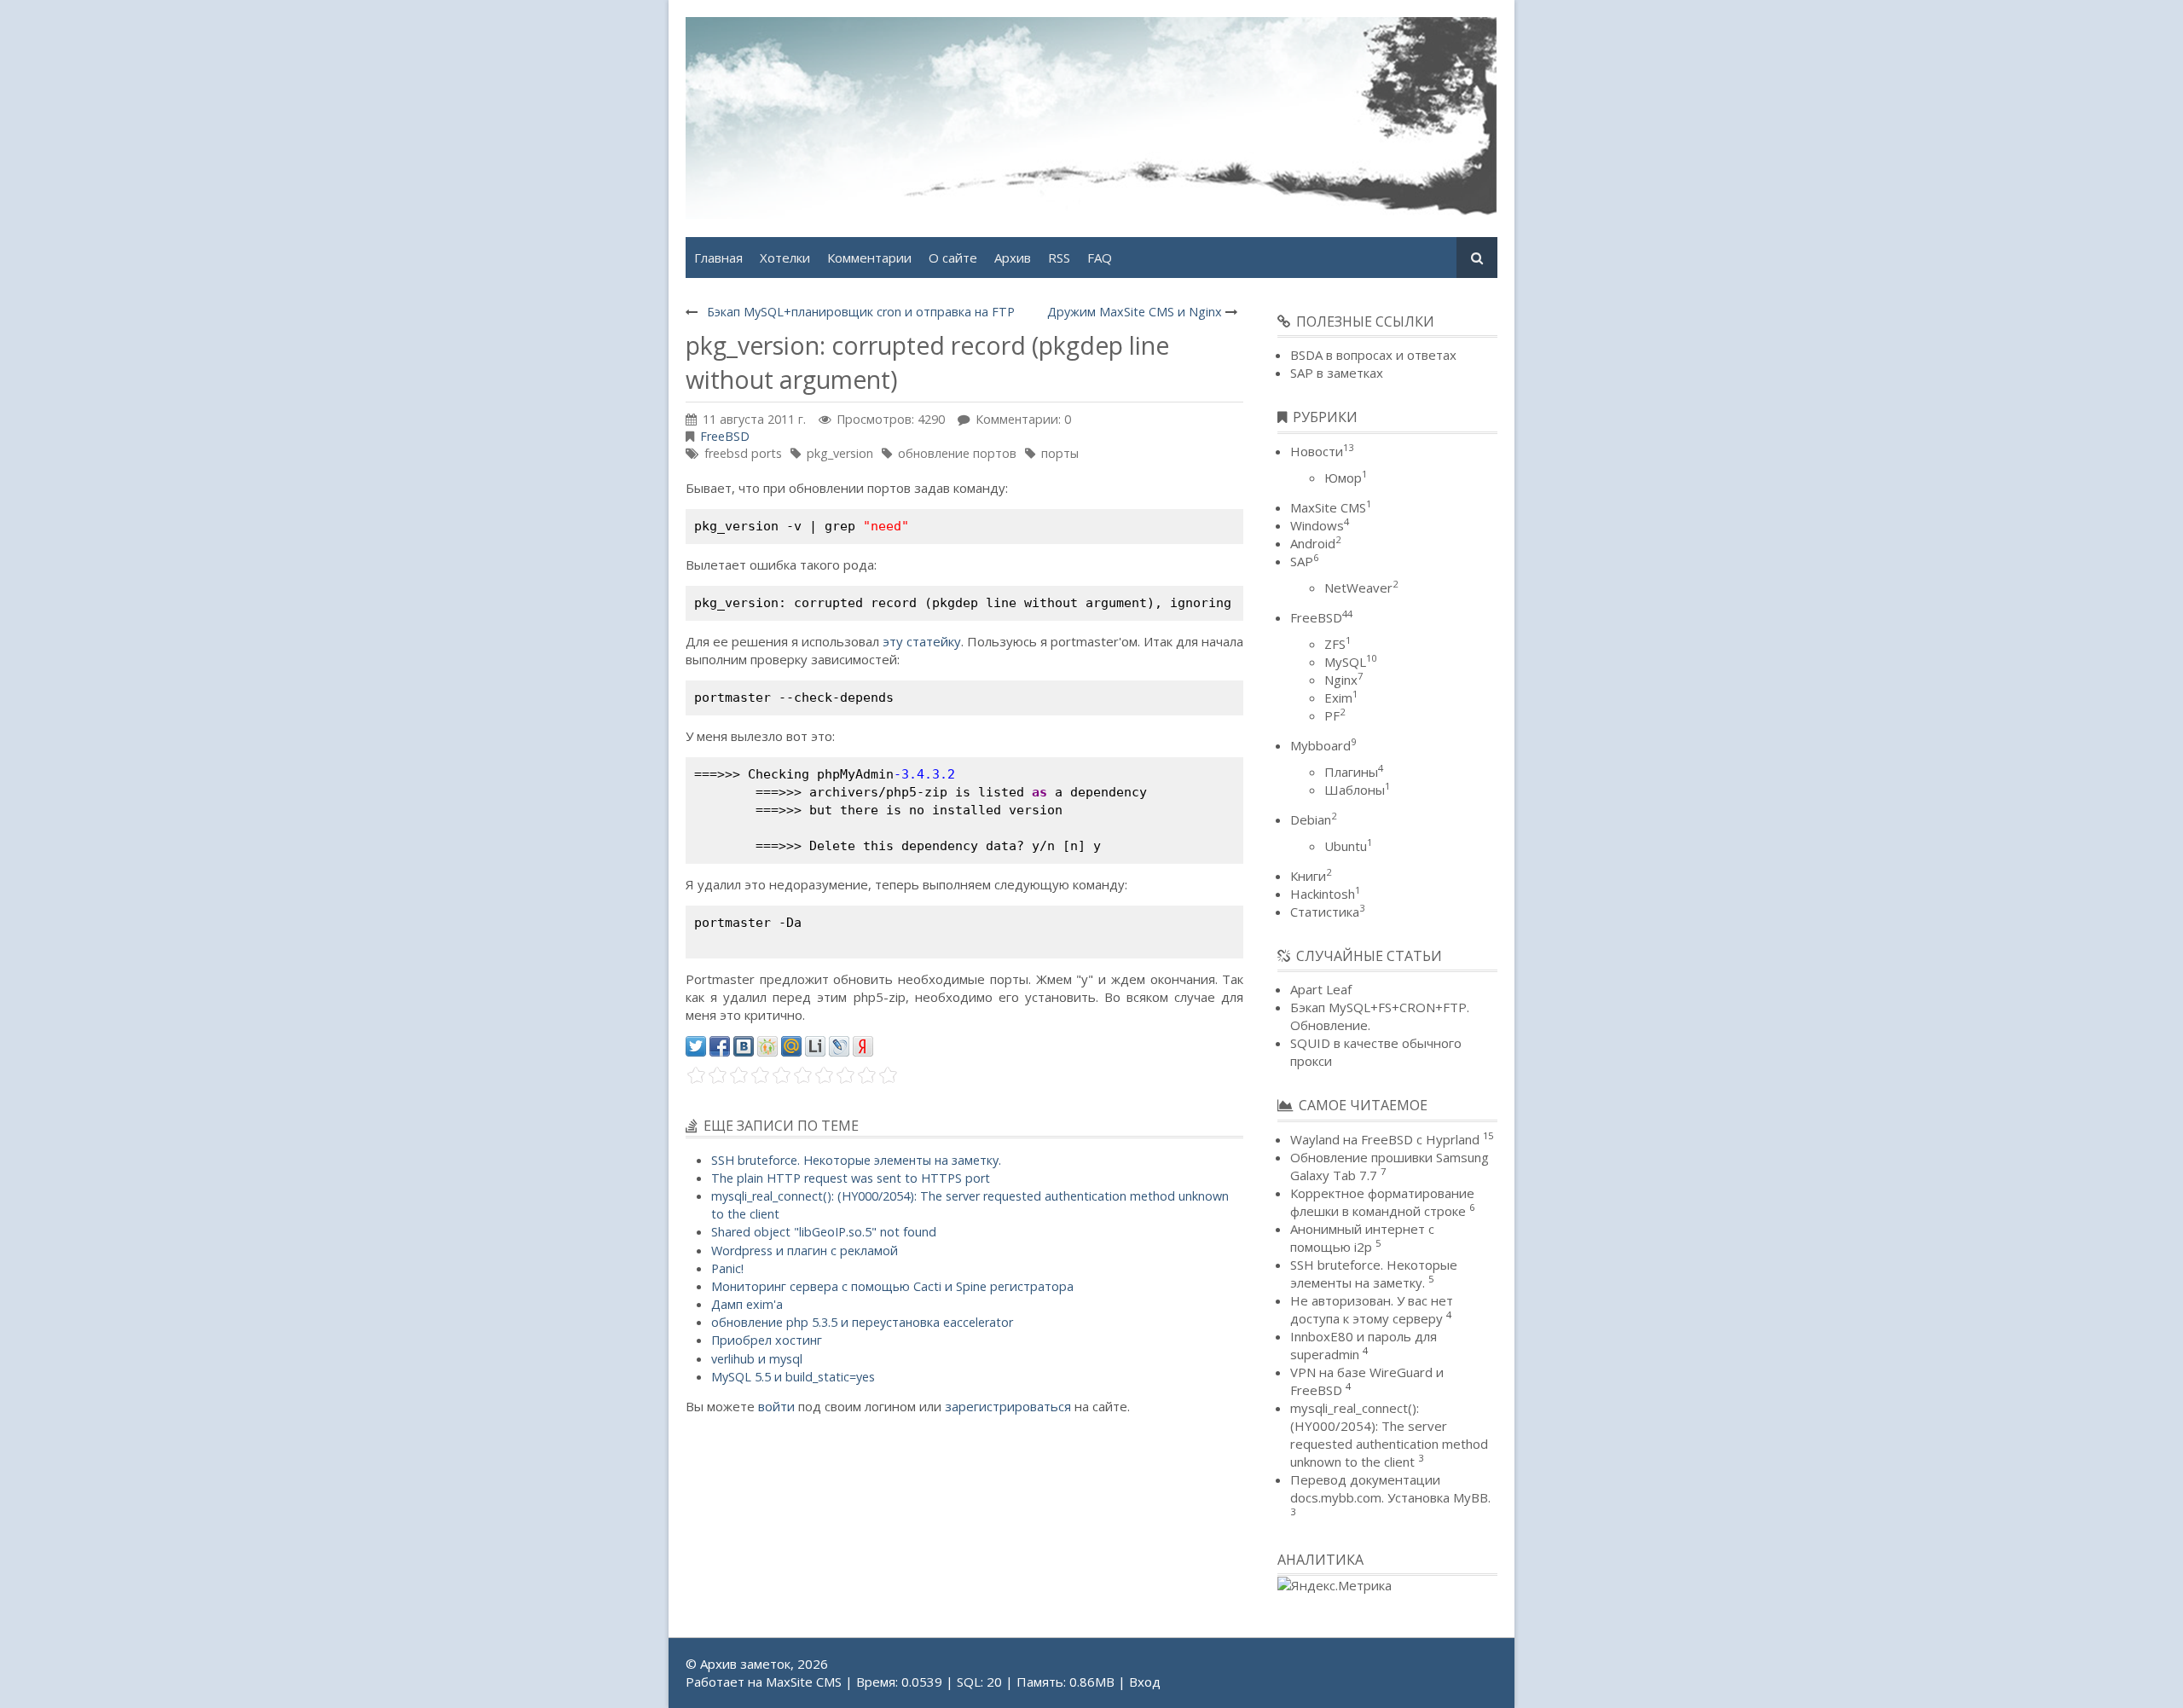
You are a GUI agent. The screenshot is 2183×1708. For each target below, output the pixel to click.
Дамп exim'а (747, 1304)
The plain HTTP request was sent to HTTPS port (851, 1178)
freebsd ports (743, 453)
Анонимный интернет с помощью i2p (1362, 1238)
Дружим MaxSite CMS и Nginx (1135, 312)
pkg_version (840, 453)
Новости (1322, 451)
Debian (1313, 819)
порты (1060, 453)
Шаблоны (1357, 790)
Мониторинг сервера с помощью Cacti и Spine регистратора (892, 1286)
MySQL (1350, 662)
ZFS (1338, 644)
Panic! (727, 1268)
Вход (1145, 1682)
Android (1315, 543)
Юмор (1346, 478)
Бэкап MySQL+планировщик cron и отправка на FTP (861, 312)
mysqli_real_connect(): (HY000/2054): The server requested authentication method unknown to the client (1389, 1435)
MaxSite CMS (1331, 507)
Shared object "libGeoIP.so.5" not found (824, 1232)
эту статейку (922, 641)
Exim (1341, 698)
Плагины (1354, 772)
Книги (1311, 876)
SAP (1304, 561)
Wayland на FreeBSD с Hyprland (1385, 1139)
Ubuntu (1348, 846)
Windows (1320, 525)
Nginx (1343, 680)
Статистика (1327, 912)
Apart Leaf (1321, 989)
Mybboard (1323, 745)
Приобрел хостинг (767, 1340)
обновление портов (957, 453)
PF (1335, 715)
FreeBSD (725, 436)
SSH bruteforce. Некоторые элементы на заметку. (856, 1160)
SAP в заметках (1337, 373)
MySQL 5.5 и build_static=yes (793, 1377)
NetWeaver (1361, 588)
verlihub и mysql (757, 1359)
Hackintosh (1325, 894)
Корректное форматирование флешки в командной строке (1382, 1202)
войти (776, 1406)
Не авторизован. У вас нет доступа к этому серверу (1372, 1309)
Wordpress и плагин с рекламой (805, 1251)
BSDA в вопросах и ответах (1373, 355)
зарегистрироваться (1008, 1406)
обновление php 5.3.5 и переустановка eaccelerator (862, 1322)
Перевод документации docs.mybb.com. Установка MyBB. (1390, 1488)
